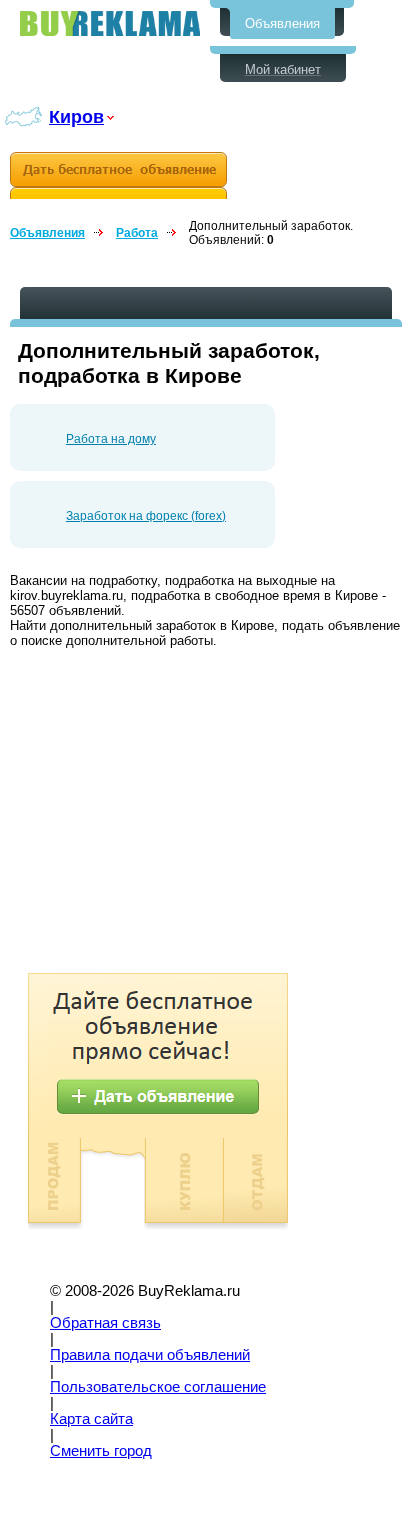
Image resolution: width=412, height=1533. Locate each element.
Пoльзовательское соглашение (158, 1387)
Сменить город (101, 1451)
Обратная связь (105, 1323)
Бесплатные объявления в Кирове (110, 23)
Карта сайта (91, 1419)
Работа (137, 233)
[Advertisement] (178, 813)
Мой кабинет (283, 69)
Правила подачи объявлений (150, 1355)
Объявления (282, 23)
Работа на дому (111, 439)
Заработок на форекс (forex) (146, 516)
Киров (76, 116)
